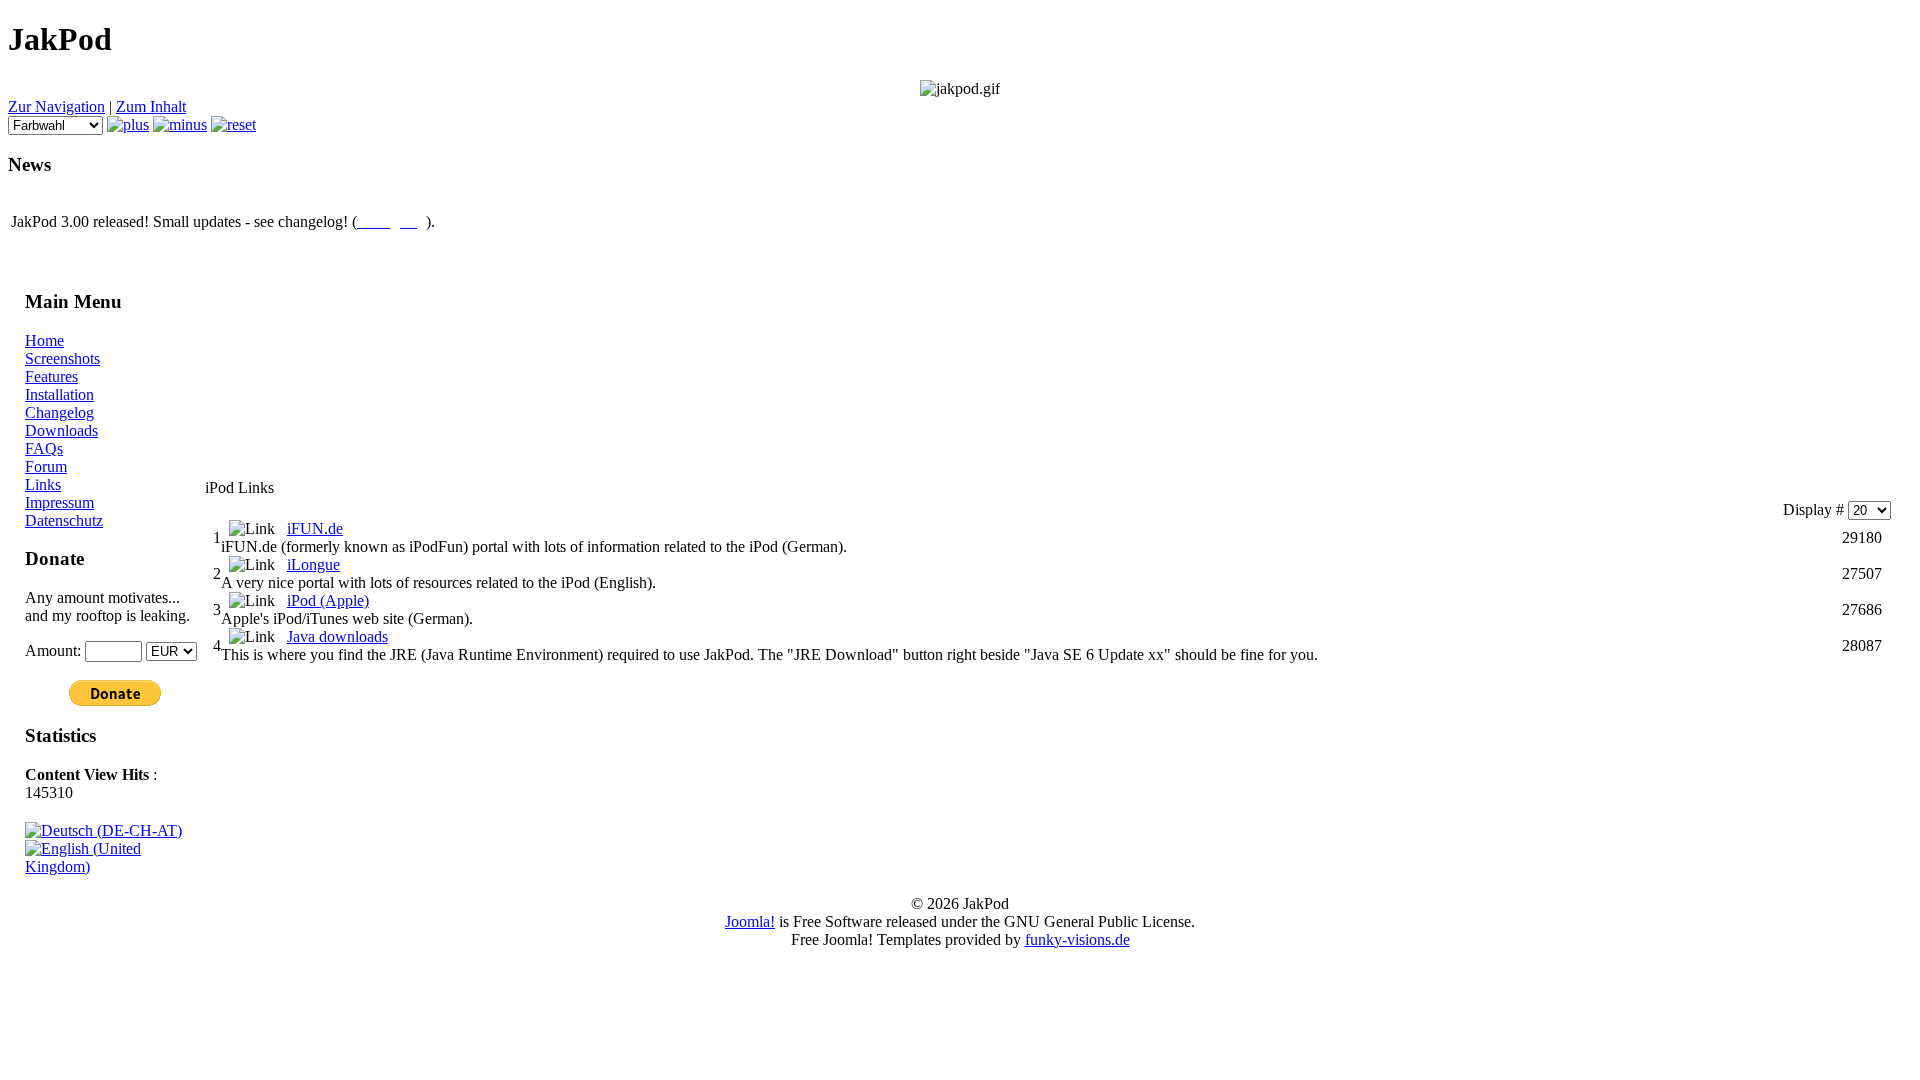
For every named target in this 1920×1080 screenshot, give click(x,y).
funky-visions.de (1077, 939)
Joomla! (750, 921)
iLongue (313, 564)
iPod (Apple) (328, 600)
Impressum (59, 502)
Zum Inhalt (151, 106)
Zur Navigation (56, 106)
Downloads (61, 430)
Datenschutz (64, 520)
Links (43, 484)
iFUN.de (315, 528)
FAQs (44, 448)
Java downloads (337, 636)
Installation (59, 394)
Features (51, 376)
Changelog (59, 412)
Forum (46, 466)
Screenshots (62, 358)
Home (44, 340)
